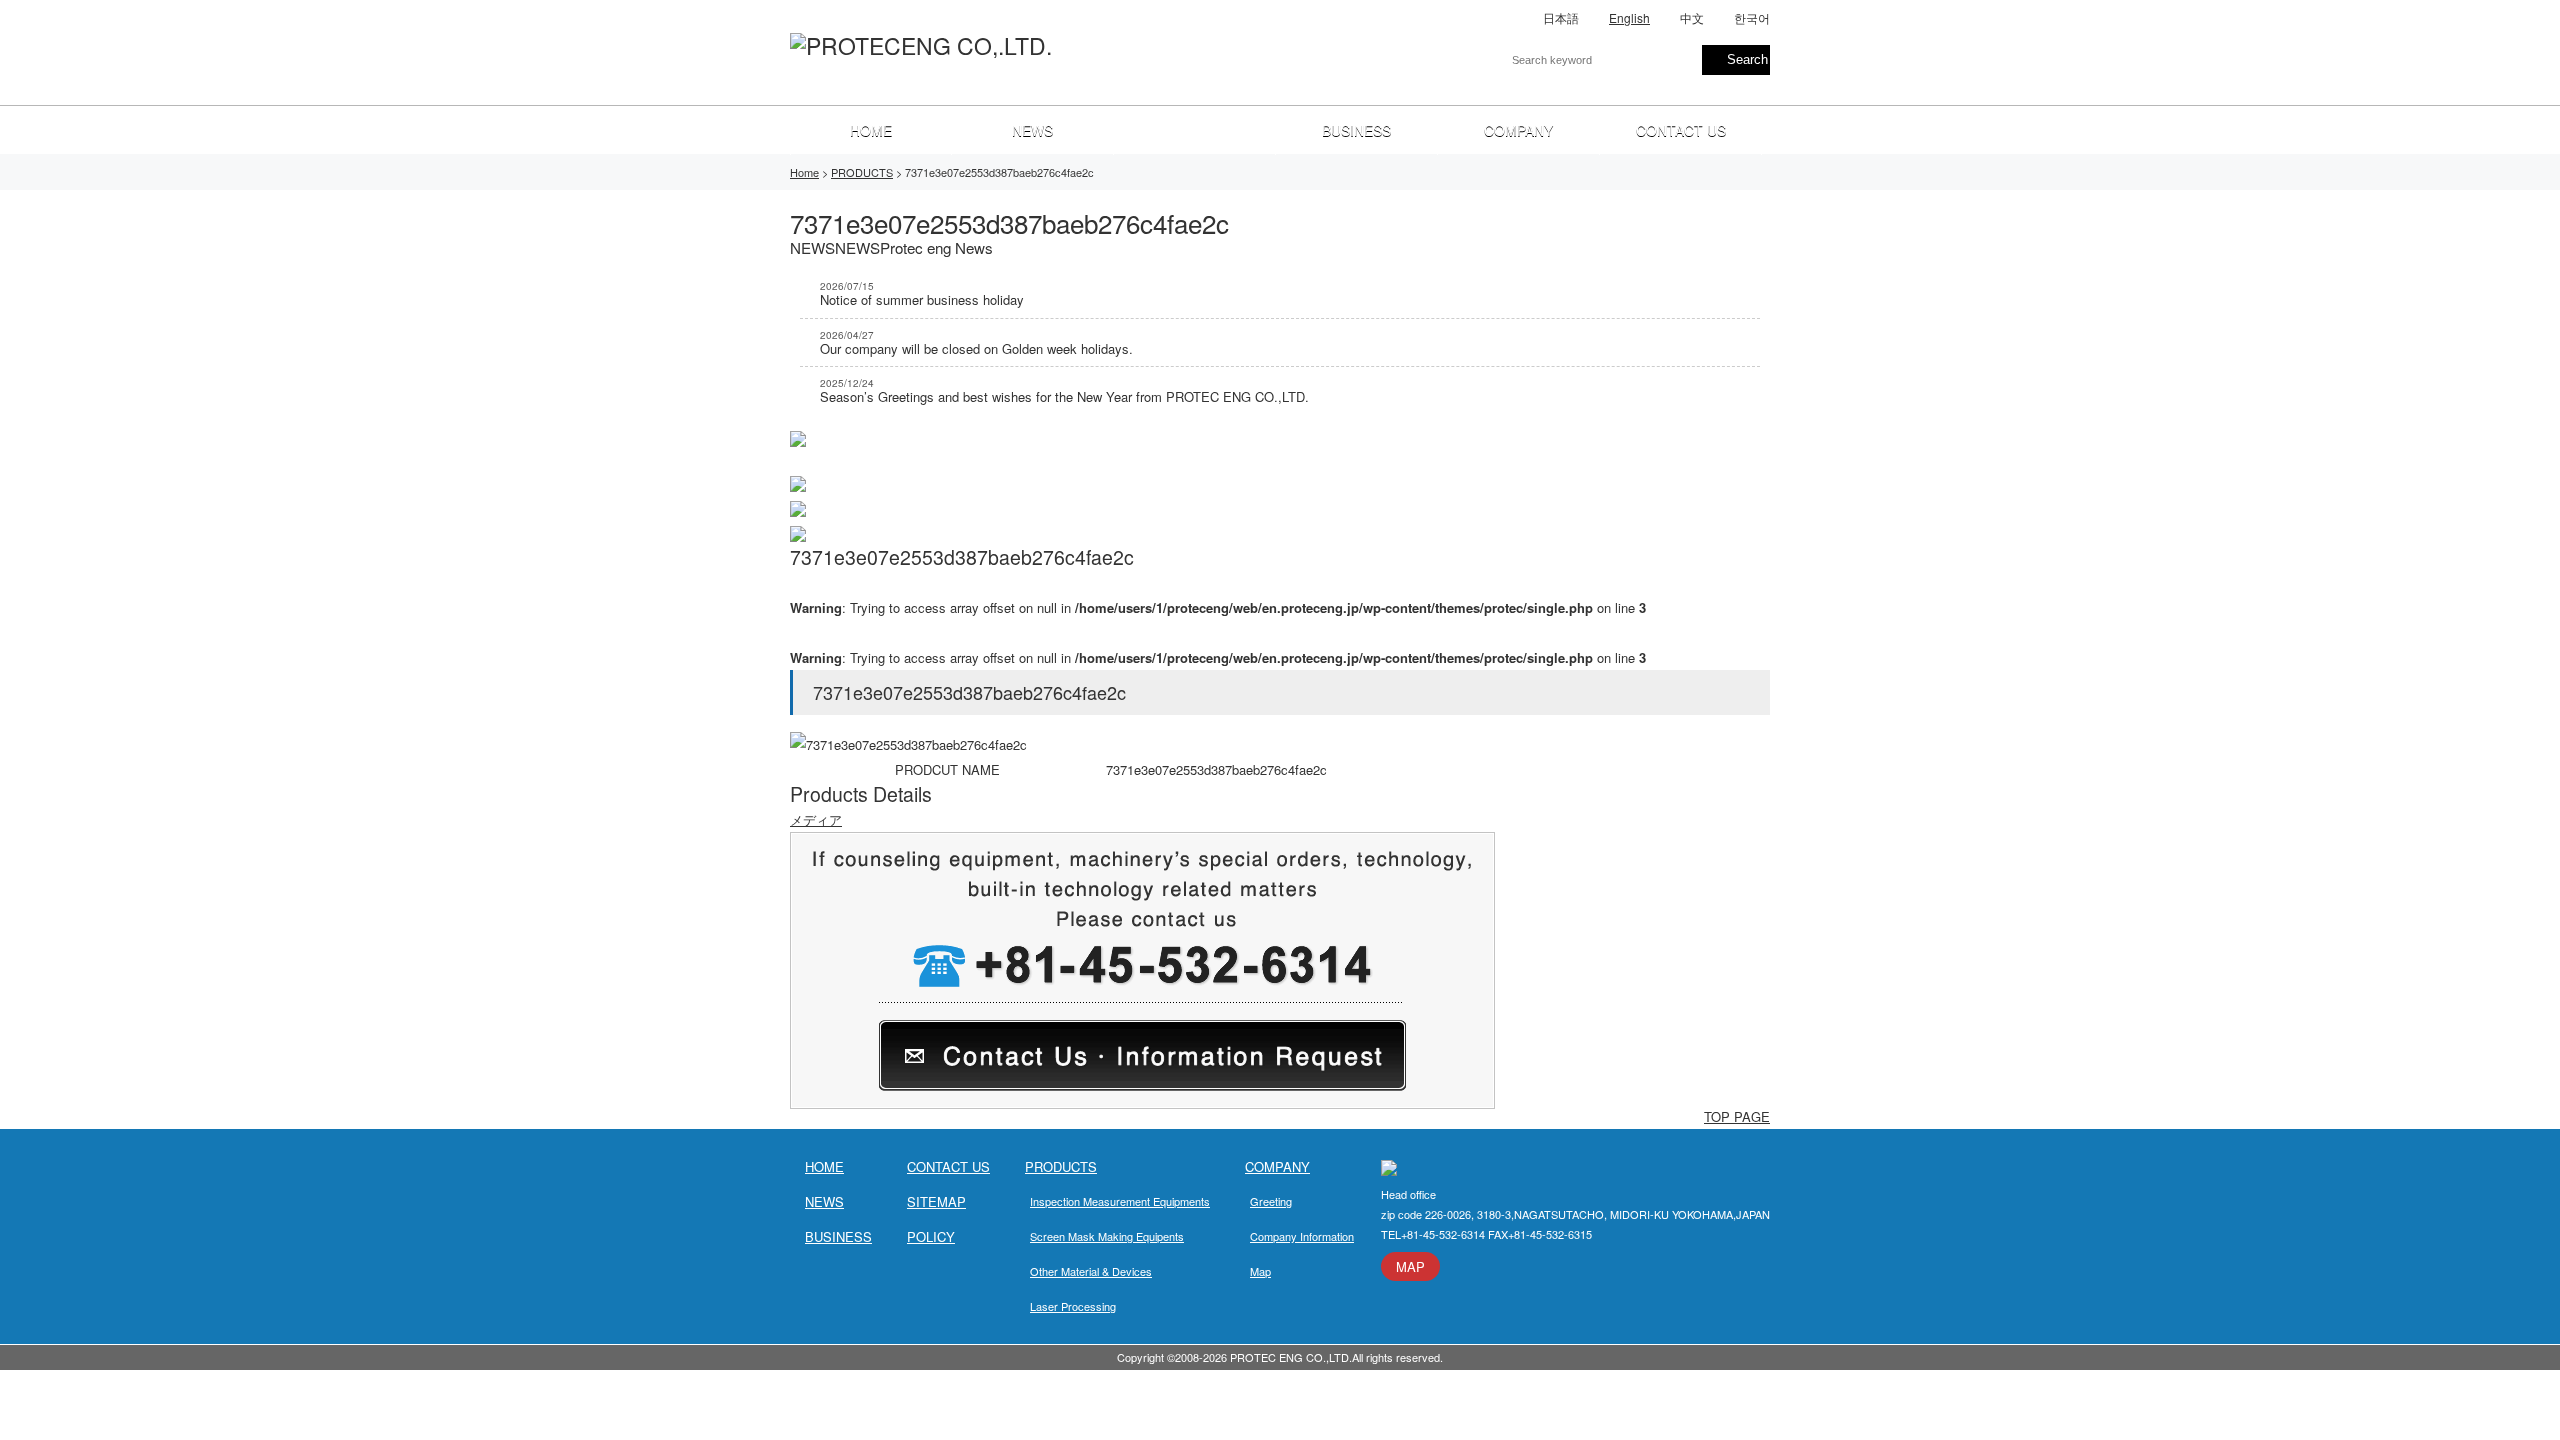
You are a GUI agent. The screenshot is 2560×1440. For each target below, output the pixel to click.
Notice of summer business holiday (922, 294)
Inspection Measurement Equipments (1120, 1201)
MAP (1410, 1266)
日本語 (1561, 17)
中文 (1692, 17)
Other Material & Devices (1091, 1271)
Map (1260, 1271)
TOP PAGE (1737, 1116)
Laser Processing (1073, 1306)
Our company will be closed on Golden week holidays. (976, 343)
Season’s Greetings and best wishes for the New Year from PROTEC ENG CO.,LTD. (1064, 391)
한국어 (1752, 17)
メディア (816, 819)
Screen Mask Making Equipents (1107, 1236)
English (1629, 17)
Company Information (1302, 1236)
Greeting (1271, 1201)
